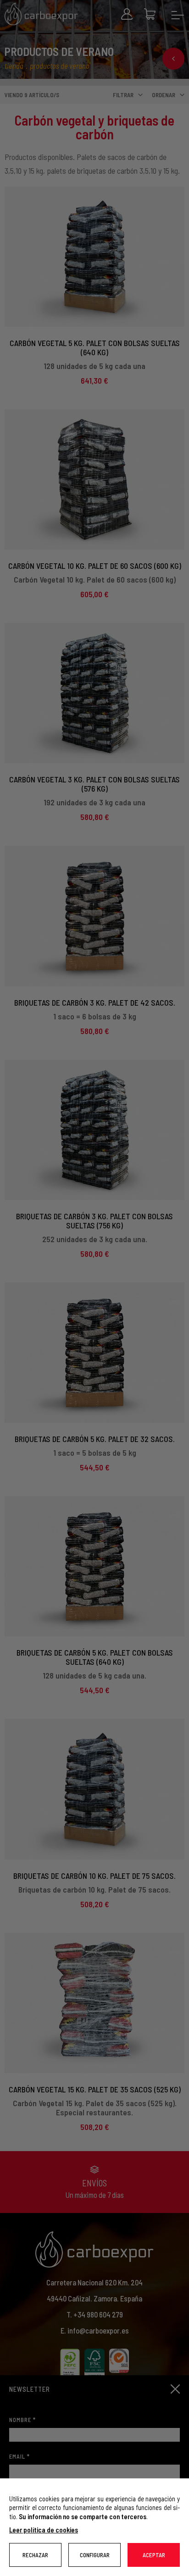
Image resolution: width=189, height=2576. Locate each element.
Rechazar (35, 2555)
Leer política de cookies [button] (44, 2530)
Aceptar (154, 2555)
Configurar (95, 2555)
